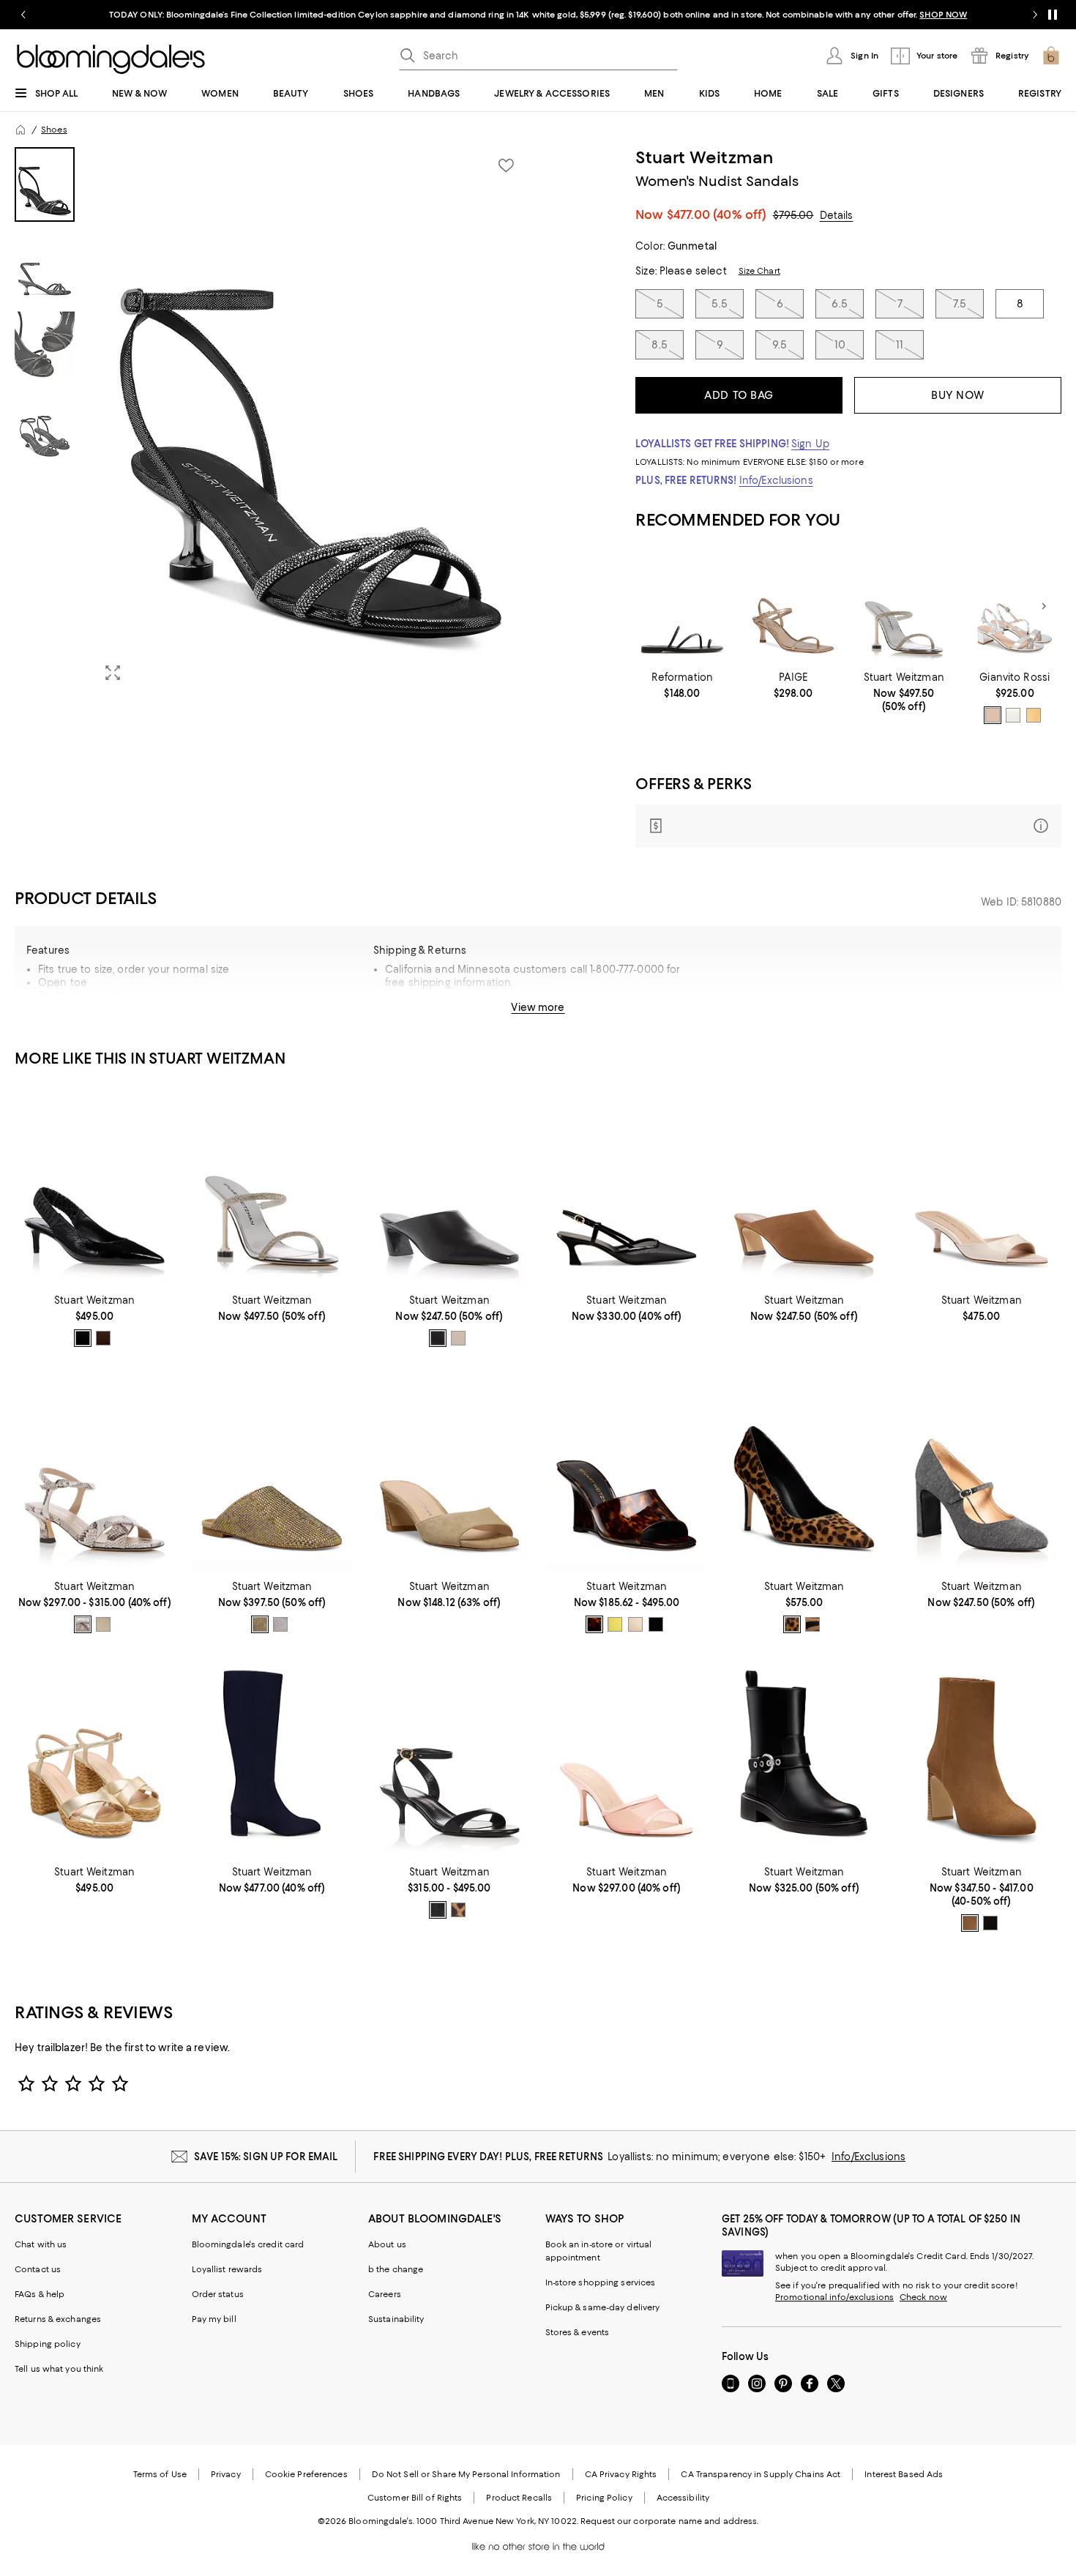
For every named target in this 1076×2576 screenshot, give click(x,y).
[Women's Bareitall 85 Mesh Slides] (627, 1757)
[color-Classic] (594, 1624)
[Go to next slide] (1035, 15)
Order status (218, 2294)
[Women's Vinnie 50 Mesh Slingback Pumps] (627, 1185)
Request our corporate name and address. (669, 2521)
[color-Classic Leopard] (458, 1910)
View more (538, 1007)
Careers (385, 2294)
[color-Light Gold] (103, 1624)
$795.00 (793, 215)
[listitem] (538, 15)
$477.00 (717, 214)
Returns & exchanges (58, 2319)
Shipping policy (48, 2344)
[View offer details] (848, 826)
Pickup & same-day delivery (603, 2307)
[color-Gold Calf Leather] (1034, 715)
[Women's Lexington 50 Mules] (982, 1185)
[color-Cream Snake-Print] (83, 1624)
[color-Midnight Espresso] (103, 1338)
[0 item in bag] (1051, 56)
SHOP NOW (943, 15)
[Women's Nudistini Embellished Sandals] (904, 606)
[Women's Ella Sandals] (793, 606)
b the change (396, 2269)
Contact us (38, 2269)
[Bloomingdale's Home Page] (111, 59)
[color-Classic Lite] (792, 1624)
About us (387, 2244)
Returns (611, 1013)
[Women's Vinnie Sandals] (94, 1471)
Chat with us (41, 2244)
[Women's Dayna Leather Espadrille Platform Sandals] (94, 1757)
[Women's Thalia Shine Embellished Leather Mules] (272, 1471)
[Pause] (1053, 15)
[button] (272, 420)
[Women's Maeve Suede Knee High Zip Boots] (272, 1757)
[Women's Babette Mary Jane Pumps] (982, 1471)
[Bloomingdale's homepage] (20, 130)
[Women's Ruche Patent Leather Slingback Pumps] (94, 1185)
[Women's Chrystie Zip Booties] (804, 1757)
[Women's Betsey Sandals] (1015, 606)
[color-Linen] (458, 1338)
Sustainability (396, 2319)
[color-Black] (83, 1338)
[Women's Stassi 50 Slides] (449, 1471)
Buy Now (958, 395)
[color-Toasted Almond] (970, 1923)
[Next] (1044, 606)
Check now (923, 2297)
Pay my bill (214, 2319)
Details (837, 215)
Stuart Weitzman (704, 157)
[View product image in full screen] (113, 673)
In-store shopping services (601, 2282)
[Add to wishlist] (506, 165)
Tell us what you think (59, 2369)
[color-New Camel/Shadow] (812, 1624)
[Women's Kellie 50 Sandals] (449, 1757)
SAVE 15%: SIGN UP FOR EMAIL (266, 2157)
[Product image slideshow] (311, 420)
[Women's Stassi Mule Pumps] (449, 1185)
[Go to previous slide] (23, 15)
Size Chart (759, 271)
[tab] (45, 184)
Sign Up (810, 444)
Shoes (54, 130)
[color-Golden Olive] (260, 1624)
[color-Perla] (280, 1624)
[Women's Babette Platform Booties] (982, 1757)
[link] (682, 685)
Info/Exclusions (776, 480)
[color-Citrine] (615, 1624)
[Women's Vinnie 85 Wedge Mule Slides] (627, 1471)
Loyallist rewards (227, 2269)
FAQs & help (40, 2294)
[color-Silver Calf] (993, 715)
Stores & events (578, 2332)
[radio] (993, 715)
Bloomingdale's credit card (248, 2244)
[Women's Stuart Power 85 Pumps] (804, 1471)
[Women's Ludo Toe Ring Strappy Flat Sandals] (682, 606)
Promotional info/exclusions (834, 2297)
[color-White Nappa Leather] (1013, 715)
